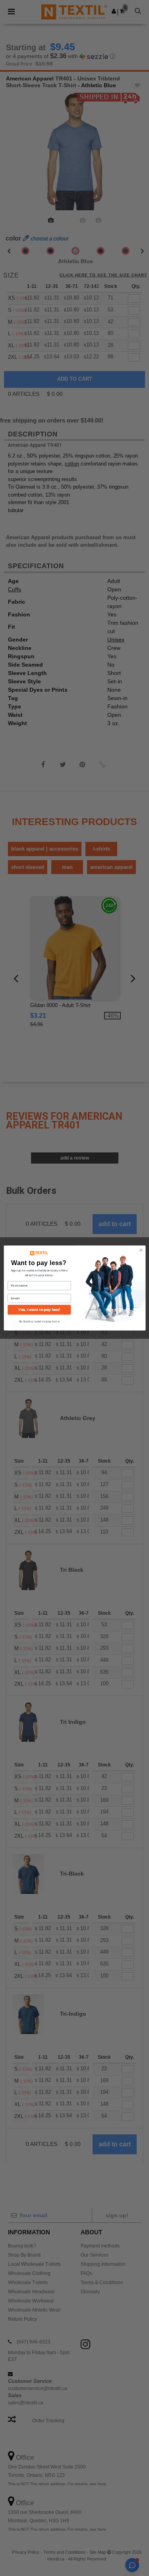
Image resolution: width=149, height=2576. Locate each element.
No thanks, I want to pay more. (39, 1321)
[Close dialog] (141, 1250)
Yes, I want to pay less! (39, 1310)
